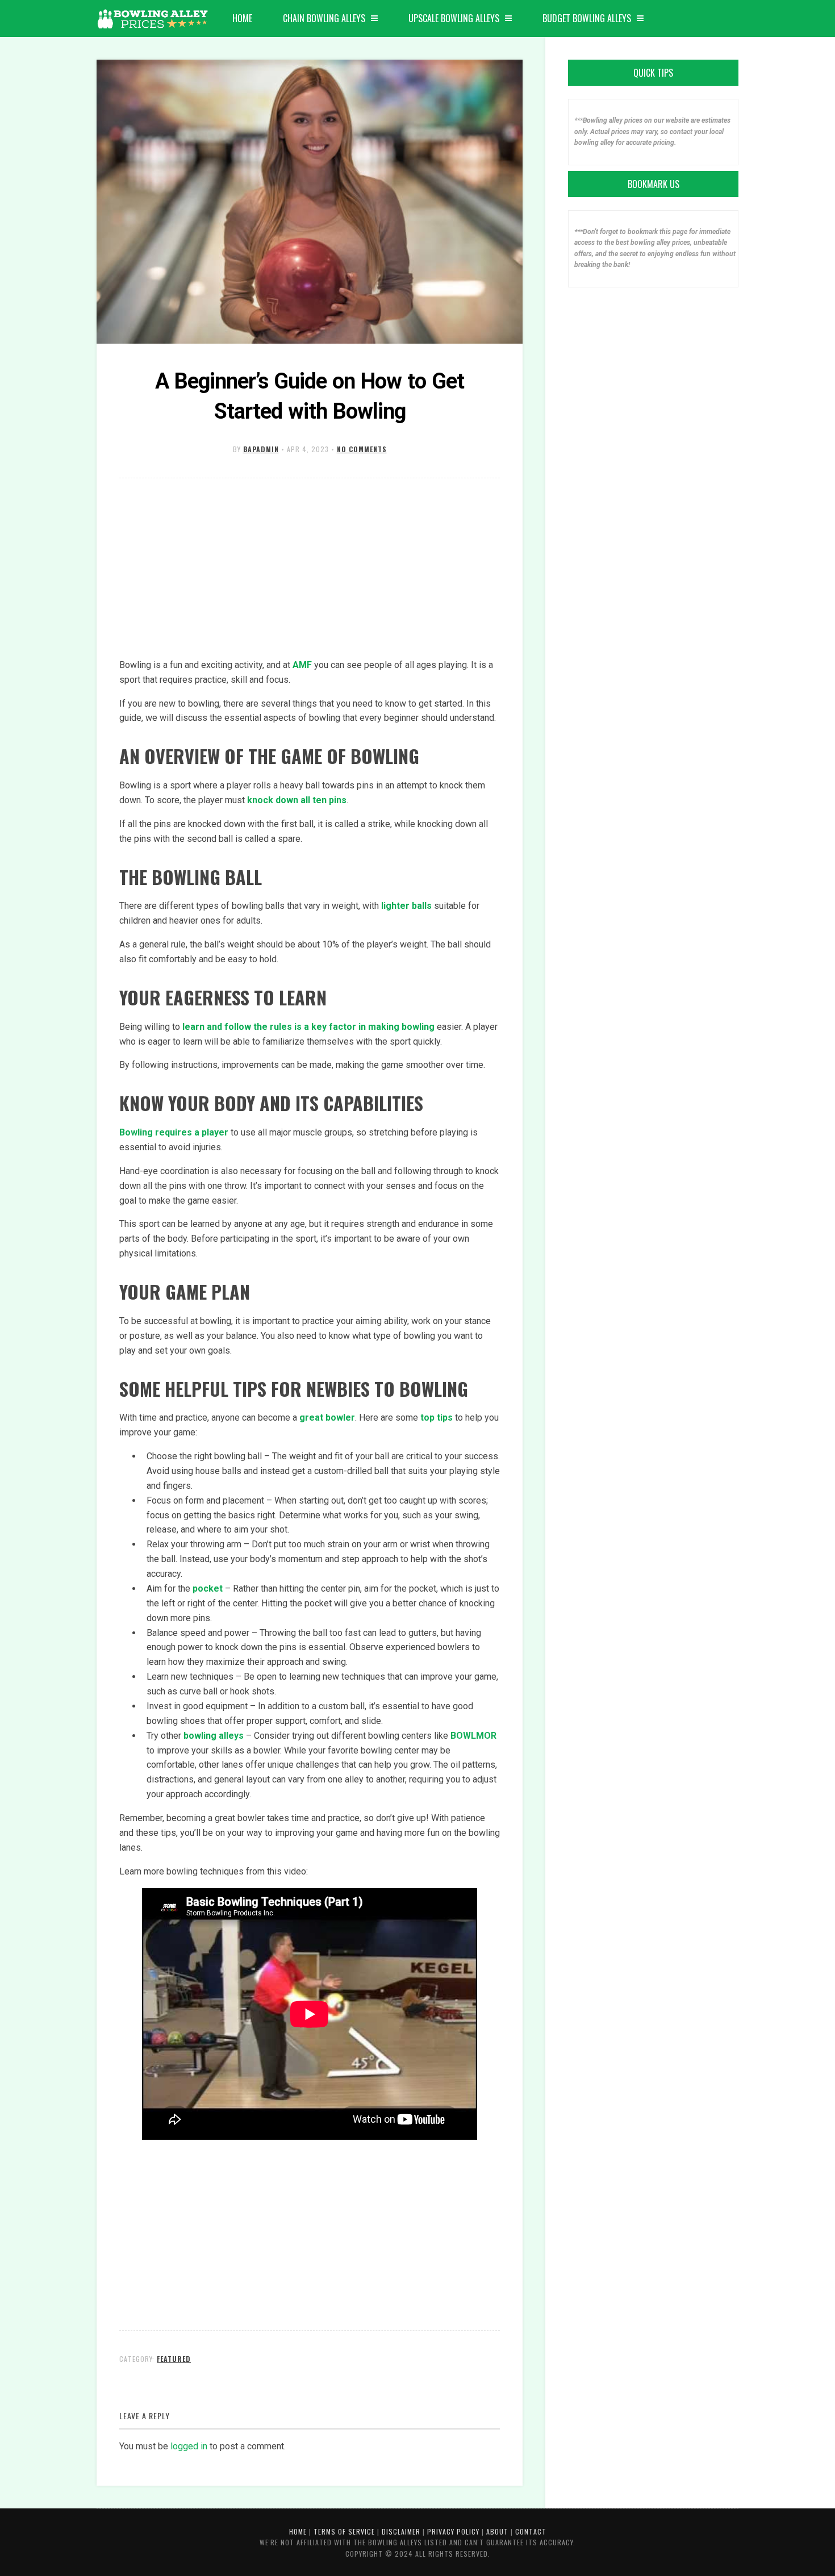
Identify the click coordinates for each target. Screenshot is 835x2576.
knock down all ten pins (297, 800)
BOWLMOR (473, 1736)
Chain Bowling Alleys (324, 18)
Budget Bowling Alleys (587, 18)
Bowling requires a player (174, 1132)
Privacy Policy (453, 2531)
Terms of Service (344, 2531)
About (497, 2531)
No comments (362, 449)
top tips (437, 1418)
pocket (208, 1588)
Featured (174, 2359)
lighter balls (406, 906)
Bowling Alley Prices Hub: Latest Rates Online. (153, 20)
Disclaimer (401, 2531)
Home (242, 18)
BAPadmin (261, 449)
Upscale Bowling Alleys (454, 18)
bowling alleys (214, 1736)
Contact (531, 2531)
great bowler (327, 1418)
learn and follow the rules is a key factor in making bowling (308, 1027)
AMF (302, 665)
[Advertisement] (310, 569)
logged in (189, 2446)
